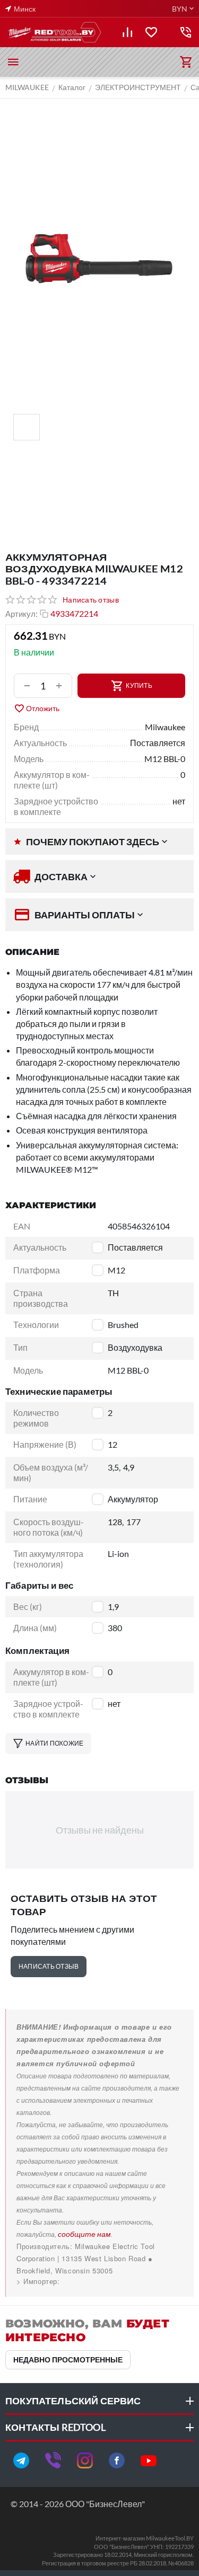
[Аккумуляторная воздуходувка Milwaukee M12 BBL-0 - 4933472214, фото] (99, 258)
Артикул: (21, 614)
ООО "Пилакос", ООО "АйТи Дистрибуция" (91, 2281)
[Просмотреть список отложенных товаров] (151, 32)
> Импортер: (38, 2281)
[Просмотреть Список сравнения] (127, 32)
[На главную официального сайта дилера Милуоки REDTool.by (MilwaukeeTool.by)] (54, 32)
